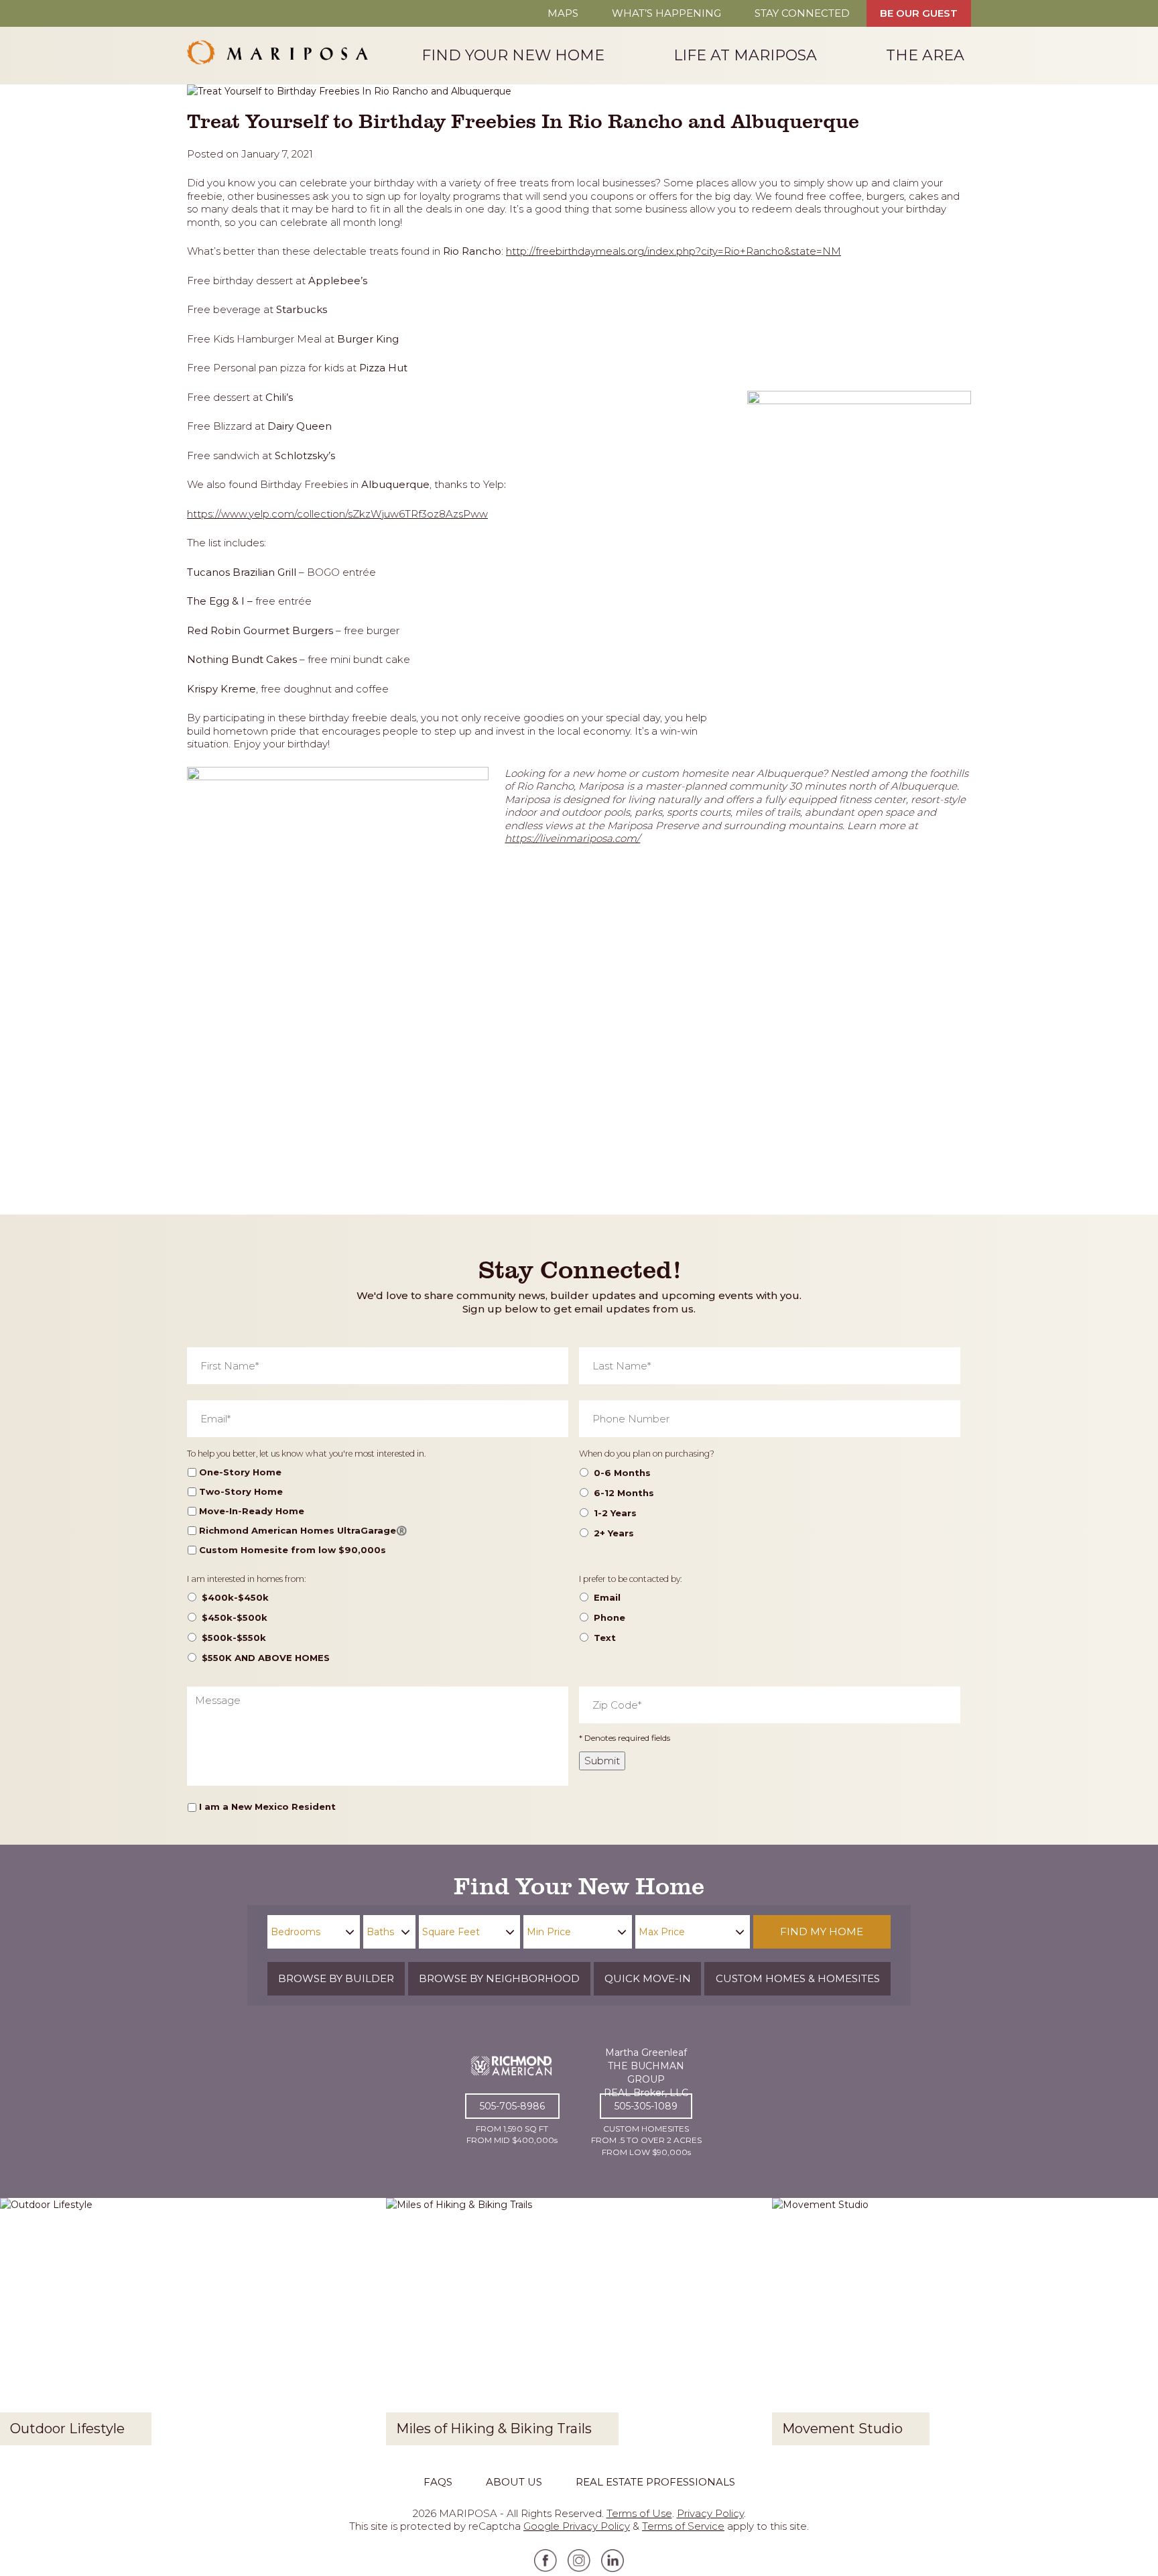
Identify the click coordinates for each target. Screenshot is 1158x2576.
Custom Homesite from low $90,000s (293, 1550)
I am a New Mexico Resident (267, 1806)
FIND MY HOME (822, 1931)
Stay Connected (802, 13)
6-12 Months (624, 1493)
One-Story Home (240, 1472)
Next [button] (1137, 2326)
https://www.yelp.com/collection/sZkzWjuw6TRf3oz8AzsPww (337, 514)
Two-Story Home (241, 1491)
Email (607, 1597)
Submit (602, 1761)
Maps (563, 13)
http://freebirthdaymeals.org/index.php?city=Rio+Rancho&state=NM (673, 251)
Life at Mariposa (745, 55)
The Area (925, 55)
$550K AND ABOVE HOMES (266, 1658)
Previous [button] (21, 2326)
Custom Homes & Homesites (798, 1978)
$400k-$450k (235, 1597)
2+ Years (614, 1533)
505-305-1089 (646, 2106)
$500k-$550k (234, 1638)
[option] (193, 2327)
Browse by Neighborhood (499, 1978)
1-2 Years (615, 1513)
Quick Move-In (648, 1978)
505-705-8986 (512, 2106)
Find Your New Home (513, 55)
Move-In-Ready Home (252, 1511)
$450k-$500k (235, 1617)
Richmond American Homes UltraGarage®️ (303, 1530)
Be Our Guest (919, 13)
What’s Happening (666, 13)
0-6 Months (622, 1473)
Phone (609, 1617)
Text (605, 1638)
